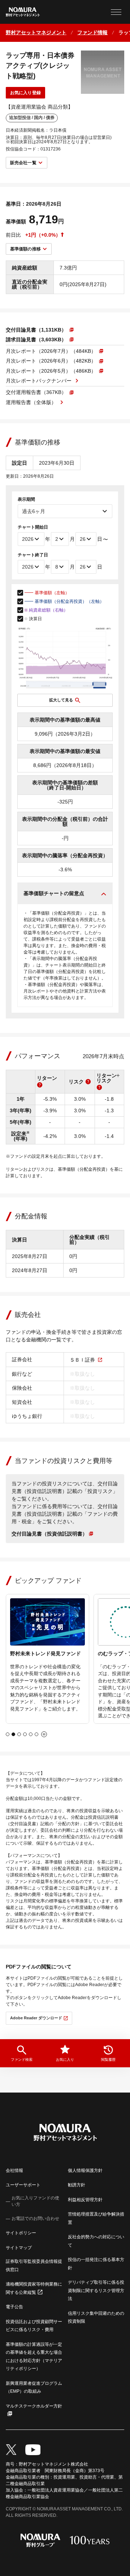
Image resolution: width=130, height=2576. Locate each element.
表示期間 (26, 499)
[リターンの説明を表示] (40, 1085)
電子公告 (14, 2307)
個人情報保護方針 (85, 2170)
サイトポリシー (21, 2233)
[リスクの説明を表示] (88, 1082)
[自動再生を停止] (44, 1734)
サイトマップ (19, 2248)
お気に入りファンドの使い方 (35, 2201)
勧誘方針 (77, 2185)
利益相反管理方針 (85, 2200)
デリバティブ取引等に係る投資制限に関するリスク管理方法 (96, 2290)
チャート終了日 (33, 555)
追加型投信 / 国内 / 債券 (32, 118)
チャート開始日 (33, 527)
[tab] (8, 1734)
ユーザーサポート (23, 2185)
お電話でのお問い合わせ (35, 2218)
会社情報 (14, 2170)
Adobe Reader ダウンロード (36, 2018)
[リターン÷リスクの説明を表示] (99, 1087)
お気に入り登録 (25, 93)
